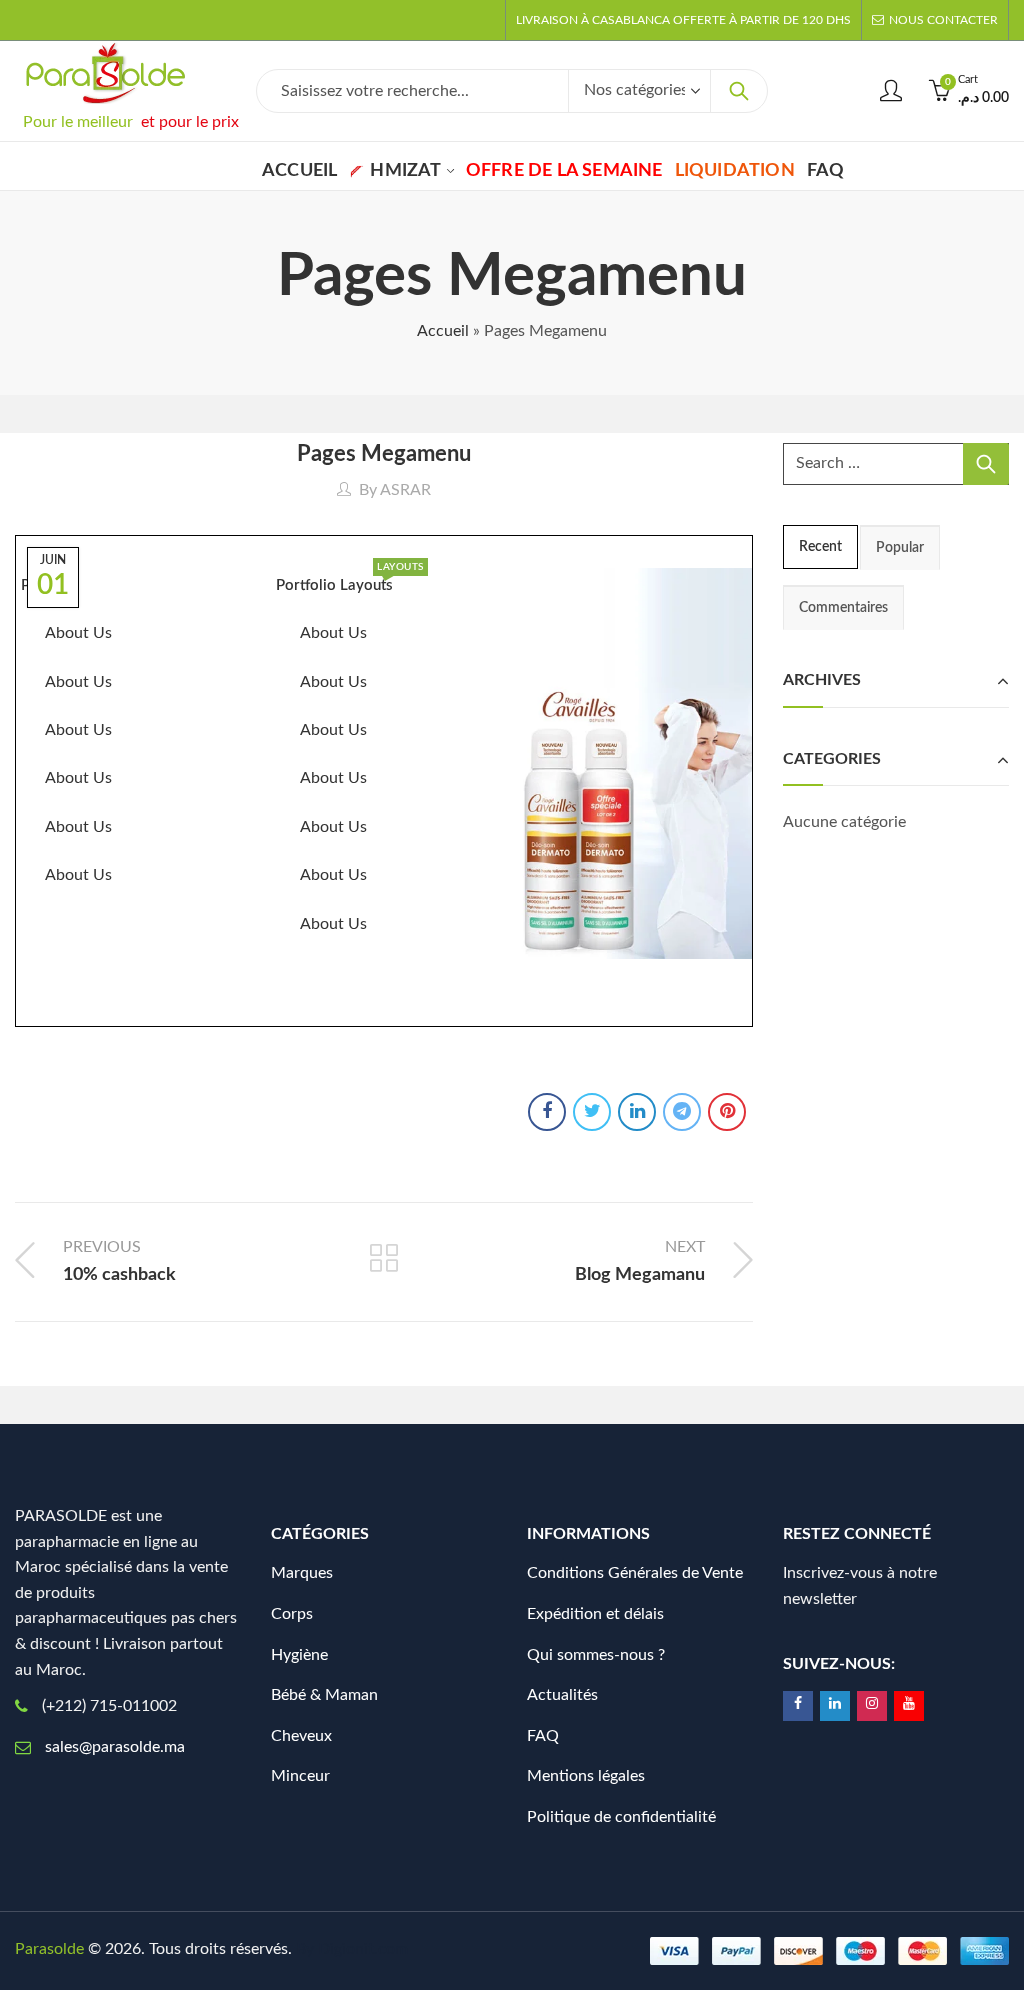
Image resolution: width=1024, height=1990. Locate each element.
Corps (292, 1614)
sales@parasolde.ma (115, 1747)
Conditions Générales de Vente (635, 1573)
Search (739, 91)
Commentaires (843, 608)
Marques (302, 1573)
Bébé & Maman (324, 1695)
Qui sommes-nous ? (596, 1655)
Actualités (562, 1695)
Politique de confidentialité (621, 1817)
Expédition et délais (595, 1614)
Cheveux (301, 1736)
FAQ (543, 1736)
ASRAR (405, 490)
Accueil (443, 331)
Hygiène (299, 1655)
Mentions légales (586, 1776)
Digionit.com (363, 1949)
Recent (820, 547)
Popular (900, 548)
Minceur (300, 1776)
